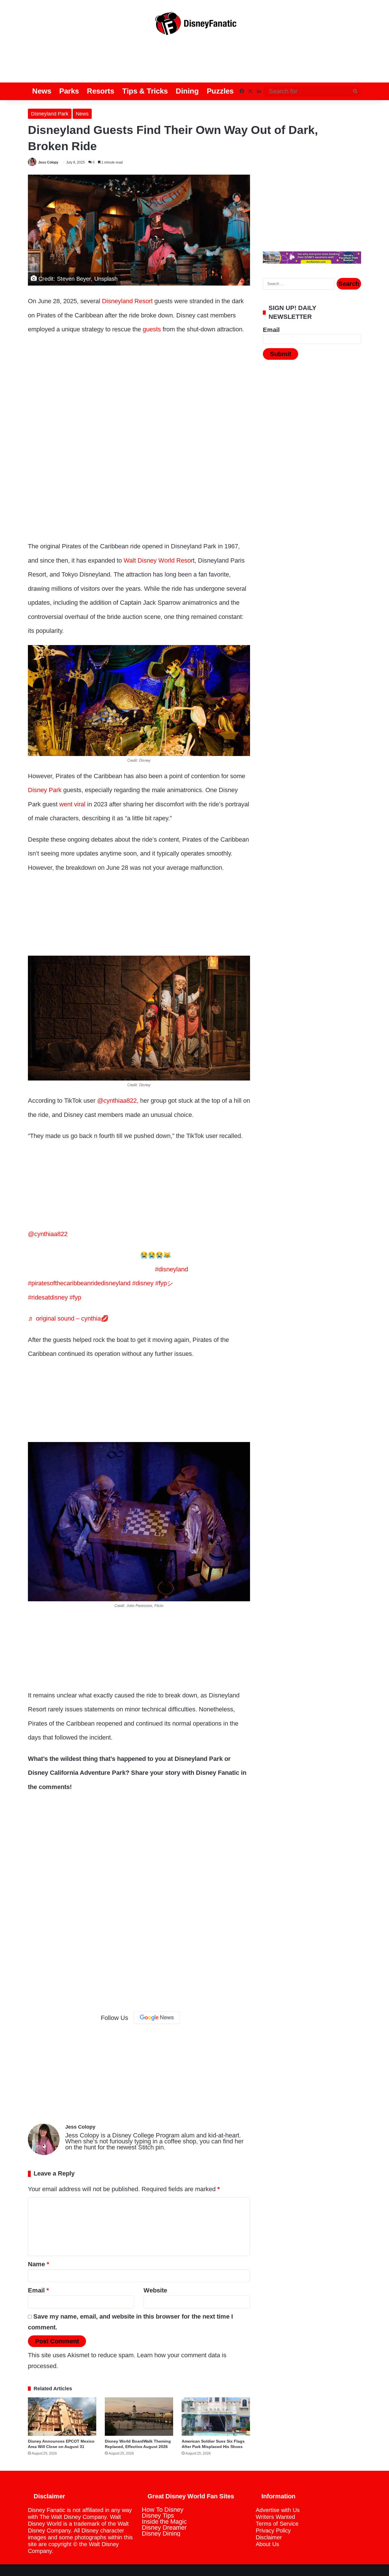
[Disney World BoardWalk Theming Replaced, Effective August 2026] (139, 2417)
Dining (187, 91)
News (42, 91)
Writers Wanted (275, 2517)
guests (152, 329)
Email (38, 2290)
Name (39, 2264)
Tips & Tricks (145, 91)
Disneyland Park (50, 114)
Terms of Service (277, 2524)
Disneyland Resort (127, 301)
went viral (72, 804)
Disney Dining (161, 2533)
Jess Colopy (48, 162)
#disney (143, 1283)
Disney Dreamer (164, 2528)
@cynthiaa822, (118, 1101)
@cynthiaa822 (48, 1234)
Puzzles (220, 91)
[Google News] (157, 2018)
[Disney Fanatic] (195, 26)
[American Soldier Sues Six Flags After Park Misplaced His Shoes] (216, 2417)
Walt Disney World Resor (158, 560)
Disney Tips (158, 2516)
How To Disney (163, 2510)
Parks (69, 91)
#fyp (75, 1297)
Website (155, 2290)
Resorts (101, 91)
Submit (281, 354)
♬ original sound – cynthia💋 (68, 1318)
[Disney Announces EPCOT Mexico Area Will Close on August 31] (62, 2417)
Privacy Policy (273, 2530)
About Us (267, 2544)
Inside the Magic (164, 2522)
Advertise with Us (278, 2510)
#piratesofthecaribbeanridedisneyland (79, 1283)
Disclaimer (269, 2537)
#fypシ (164, 1283)
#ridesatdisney (48, 1297)
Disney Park (45, 790)
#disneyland (171, 1269)
